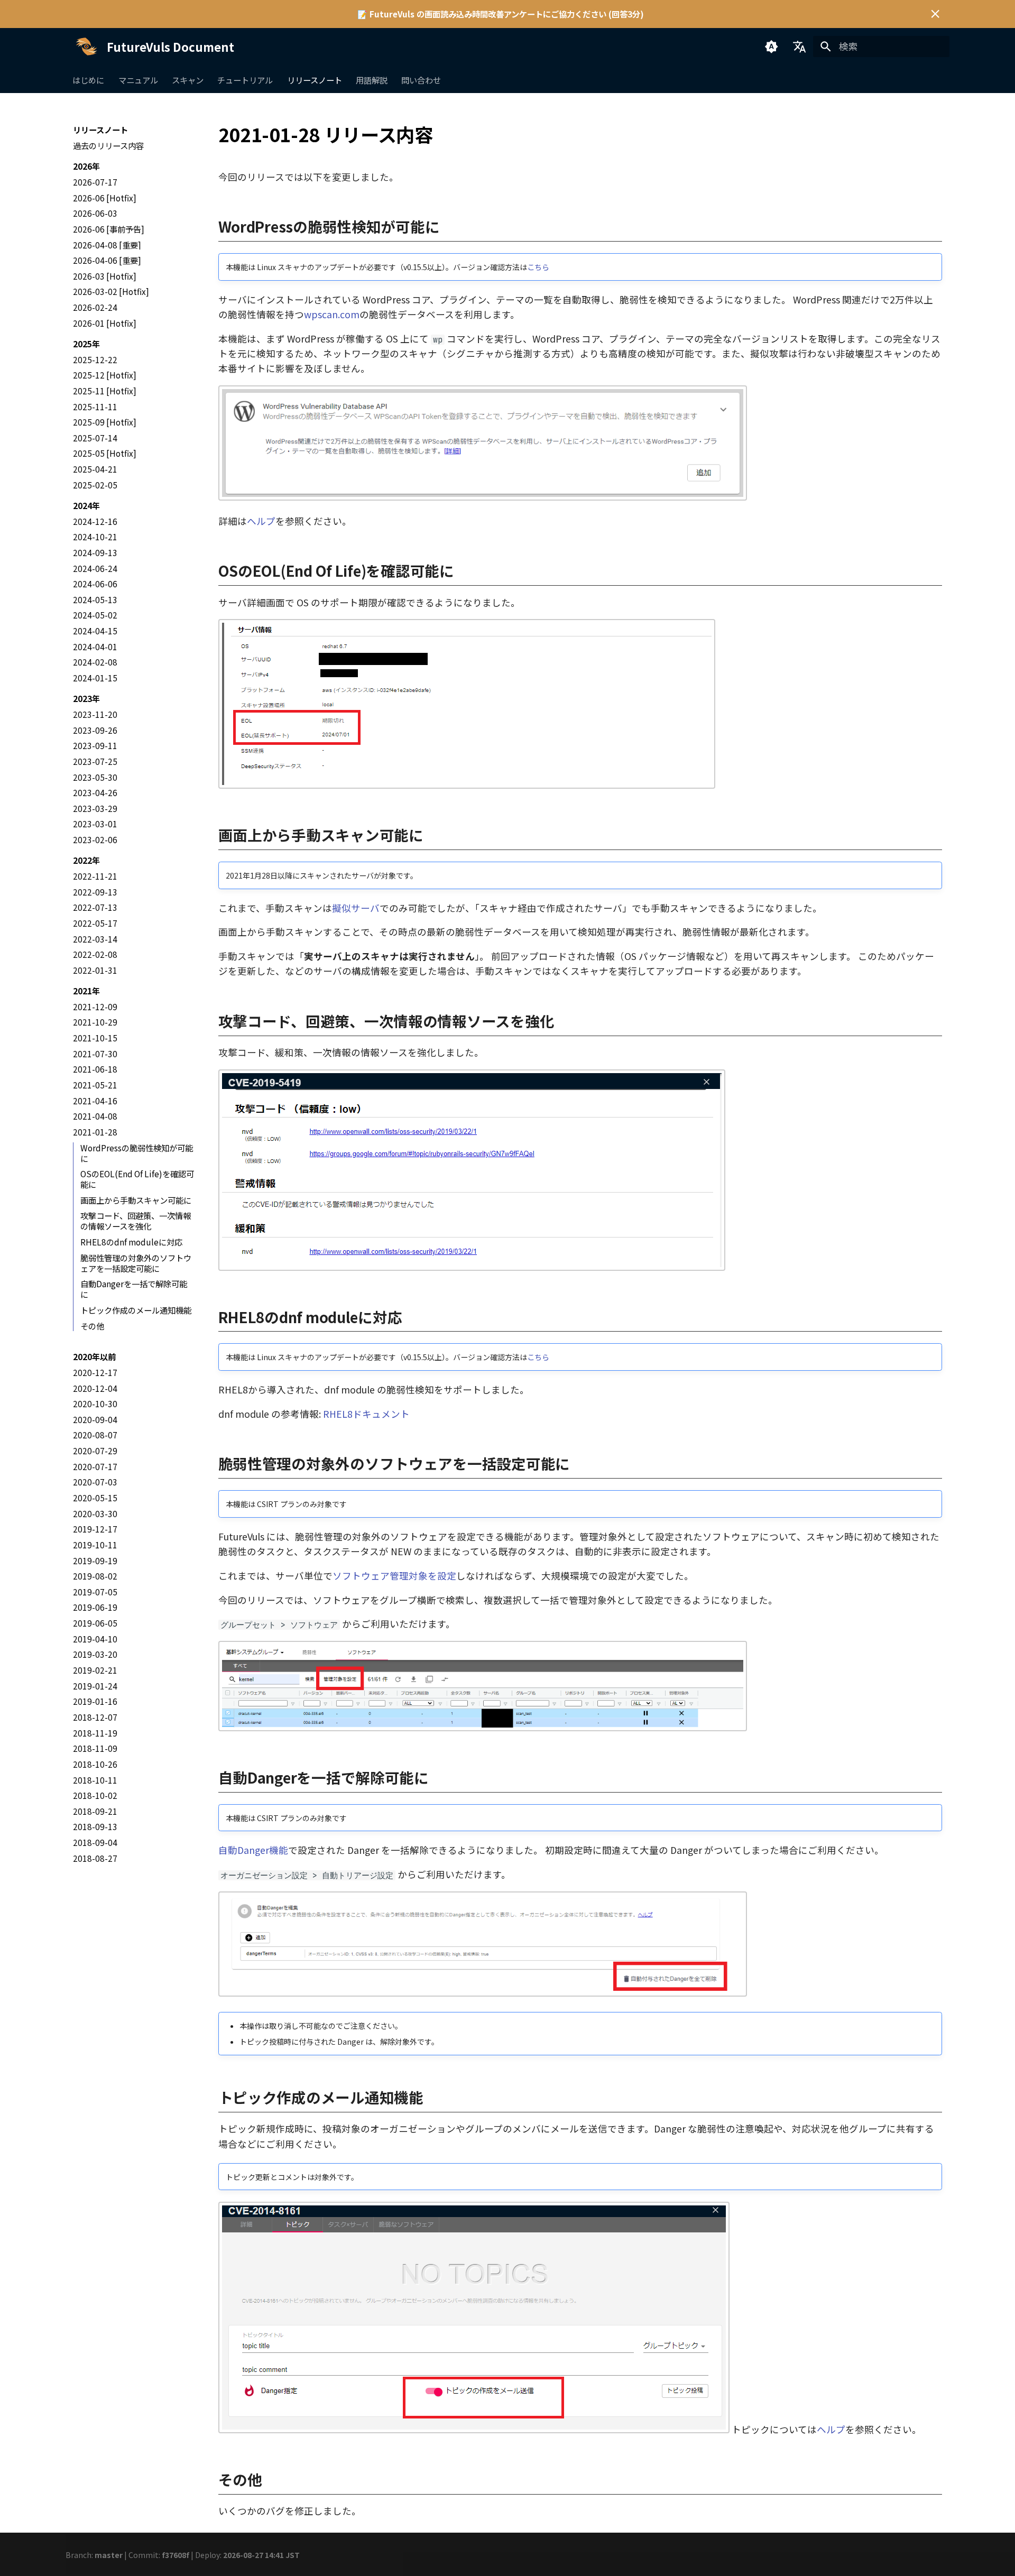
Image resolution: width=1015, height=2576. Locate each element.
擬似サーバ (356, 908)
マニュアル (138, 80)
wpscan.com (332, 314)
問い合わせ (422, 80)
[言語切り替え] (799, 47)
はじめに (89, 80)
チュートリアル (246, 80)
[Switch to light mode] (771, 47)
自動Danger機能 (253, 1850)
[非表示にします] (935, 14)
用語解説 (372, 80)
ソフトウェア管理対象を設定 (394, 1576)
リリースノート (315, 80)
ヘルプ (261, 521)
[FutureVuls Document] (86, 47)
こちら (538, 267)
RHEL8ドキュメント (366, 1414)
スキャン (188, 80)
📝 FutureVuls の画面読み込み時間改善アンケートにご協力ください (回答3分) (501, 14)
